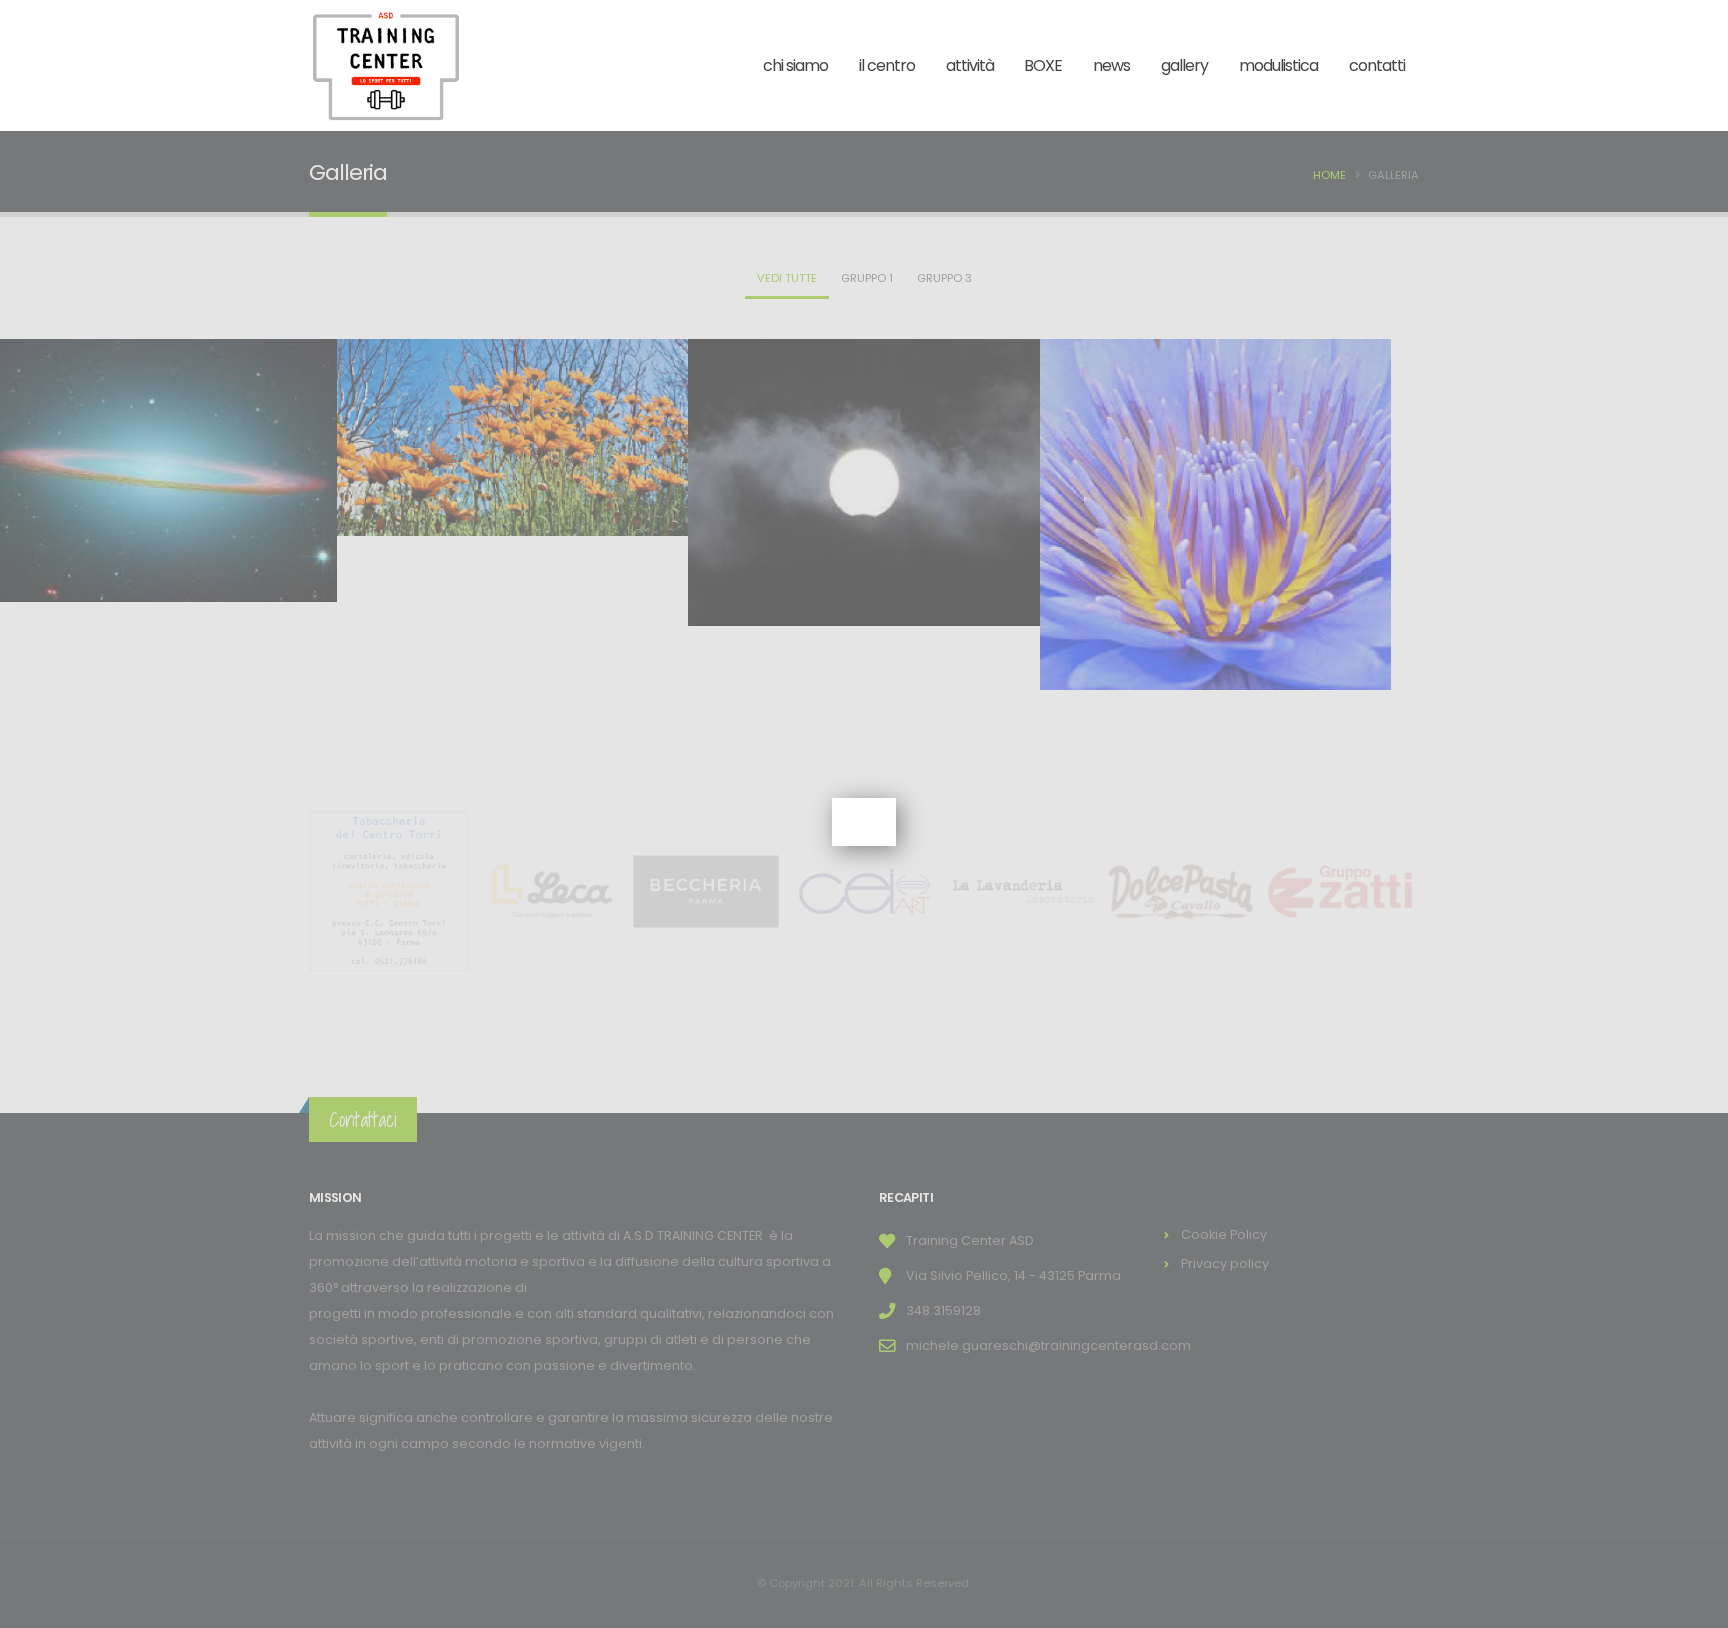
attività (970, 65)
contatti (1377, 65)
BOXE (1043, 65)
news (1111, 65)
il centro (887, 65)
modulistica (1278, 65)
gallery (1184, 65)
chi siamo (795, 65)
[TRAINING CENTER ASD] (386, 65)
